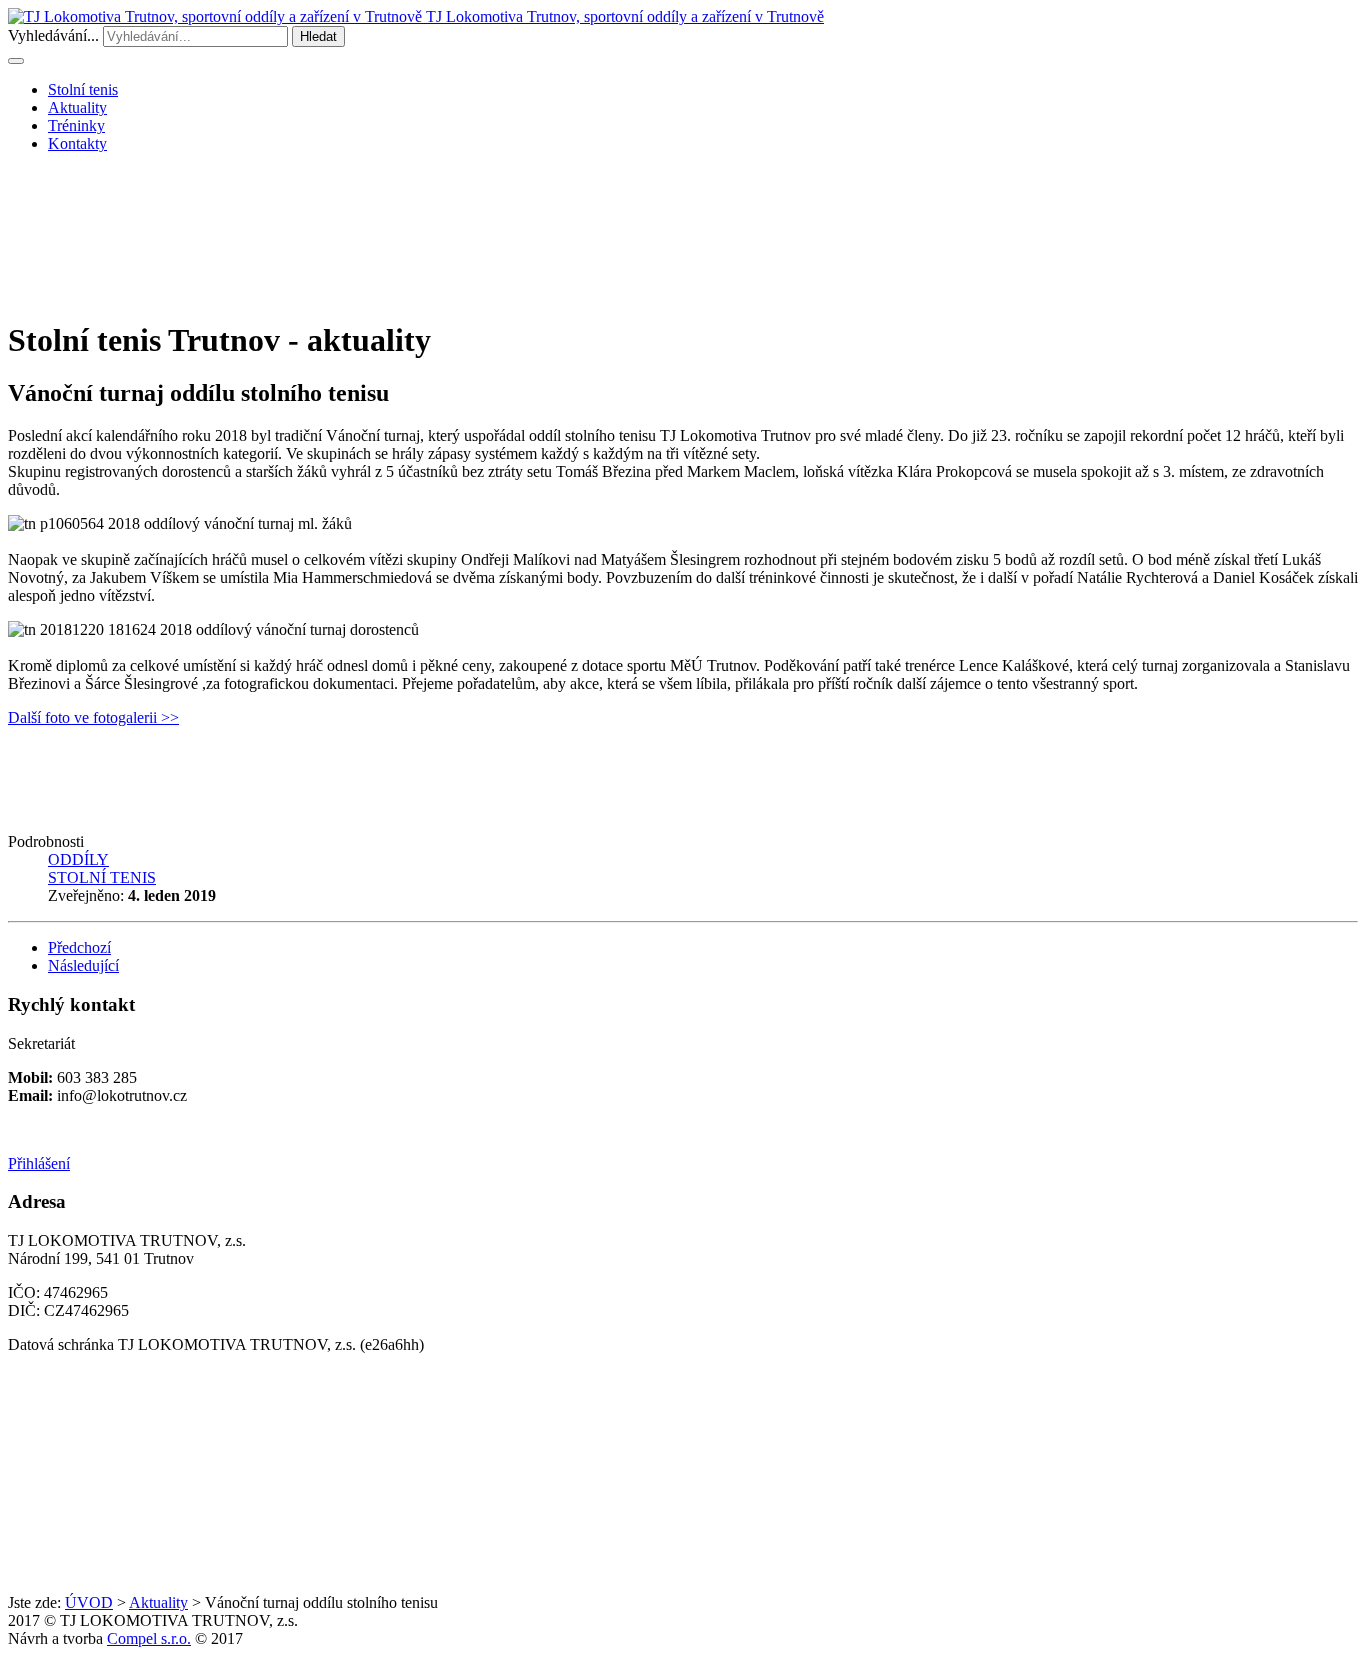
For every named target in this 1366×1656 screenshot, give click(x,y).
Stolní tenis (83, 89)
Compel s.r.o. (149, 1638)
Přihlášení (39, 1163)
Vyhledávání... (53, 35)
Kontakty (77, 143)
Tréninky (76, 125)
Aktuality (77, 107)
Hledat (318, 36)
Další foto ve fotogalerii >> (93, 717)
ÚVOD (89, 1602)
